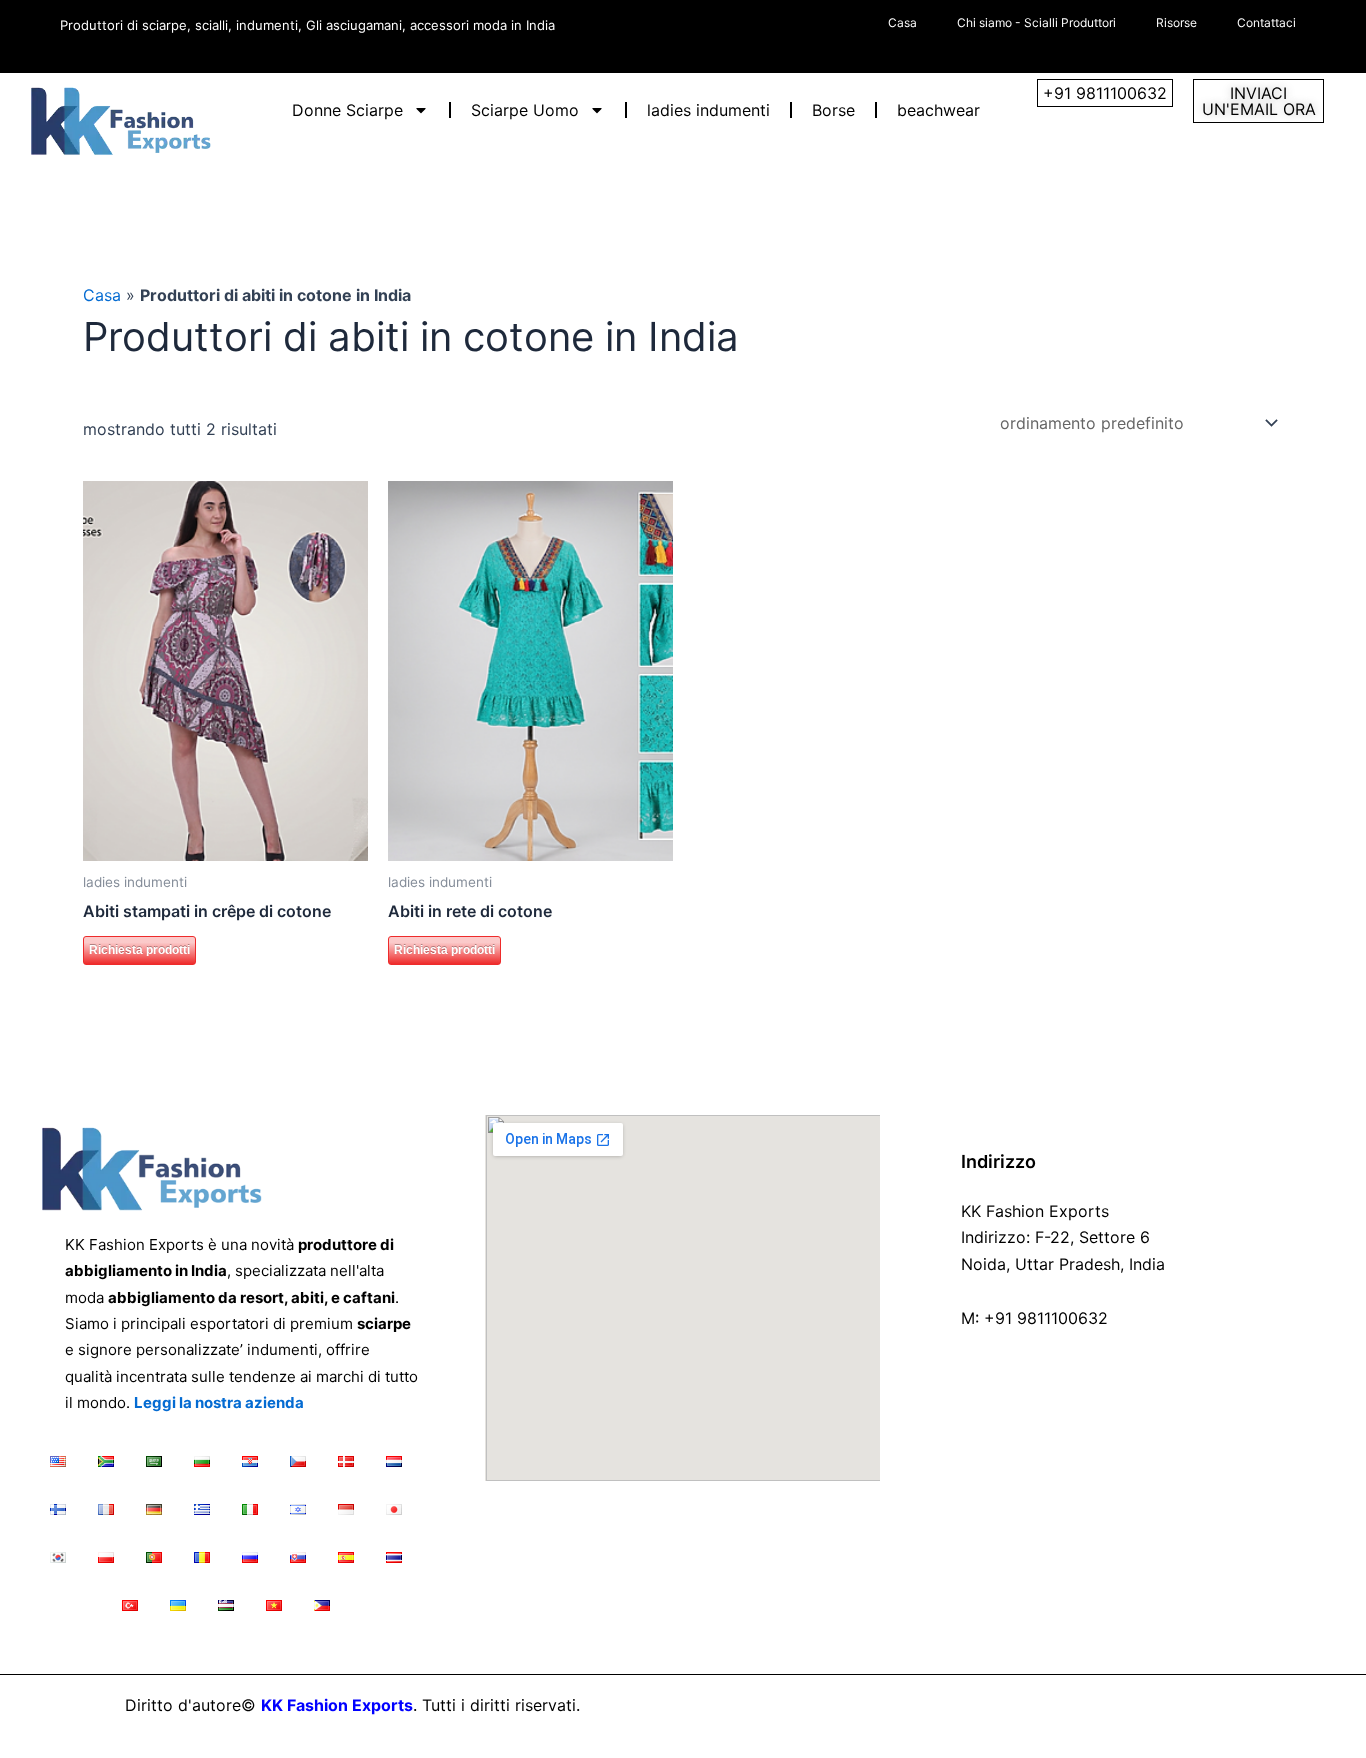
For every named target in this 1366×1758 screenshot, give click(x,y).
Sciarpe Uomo (525, 110)
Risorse (1176, 22)
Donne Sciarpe (347, 110)
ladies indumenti (708, 110)
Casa (902, 22)
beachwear (938, 110)
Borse (833, 110)
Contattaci (1266, 22)
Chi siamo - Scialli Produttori (1036, 22)
